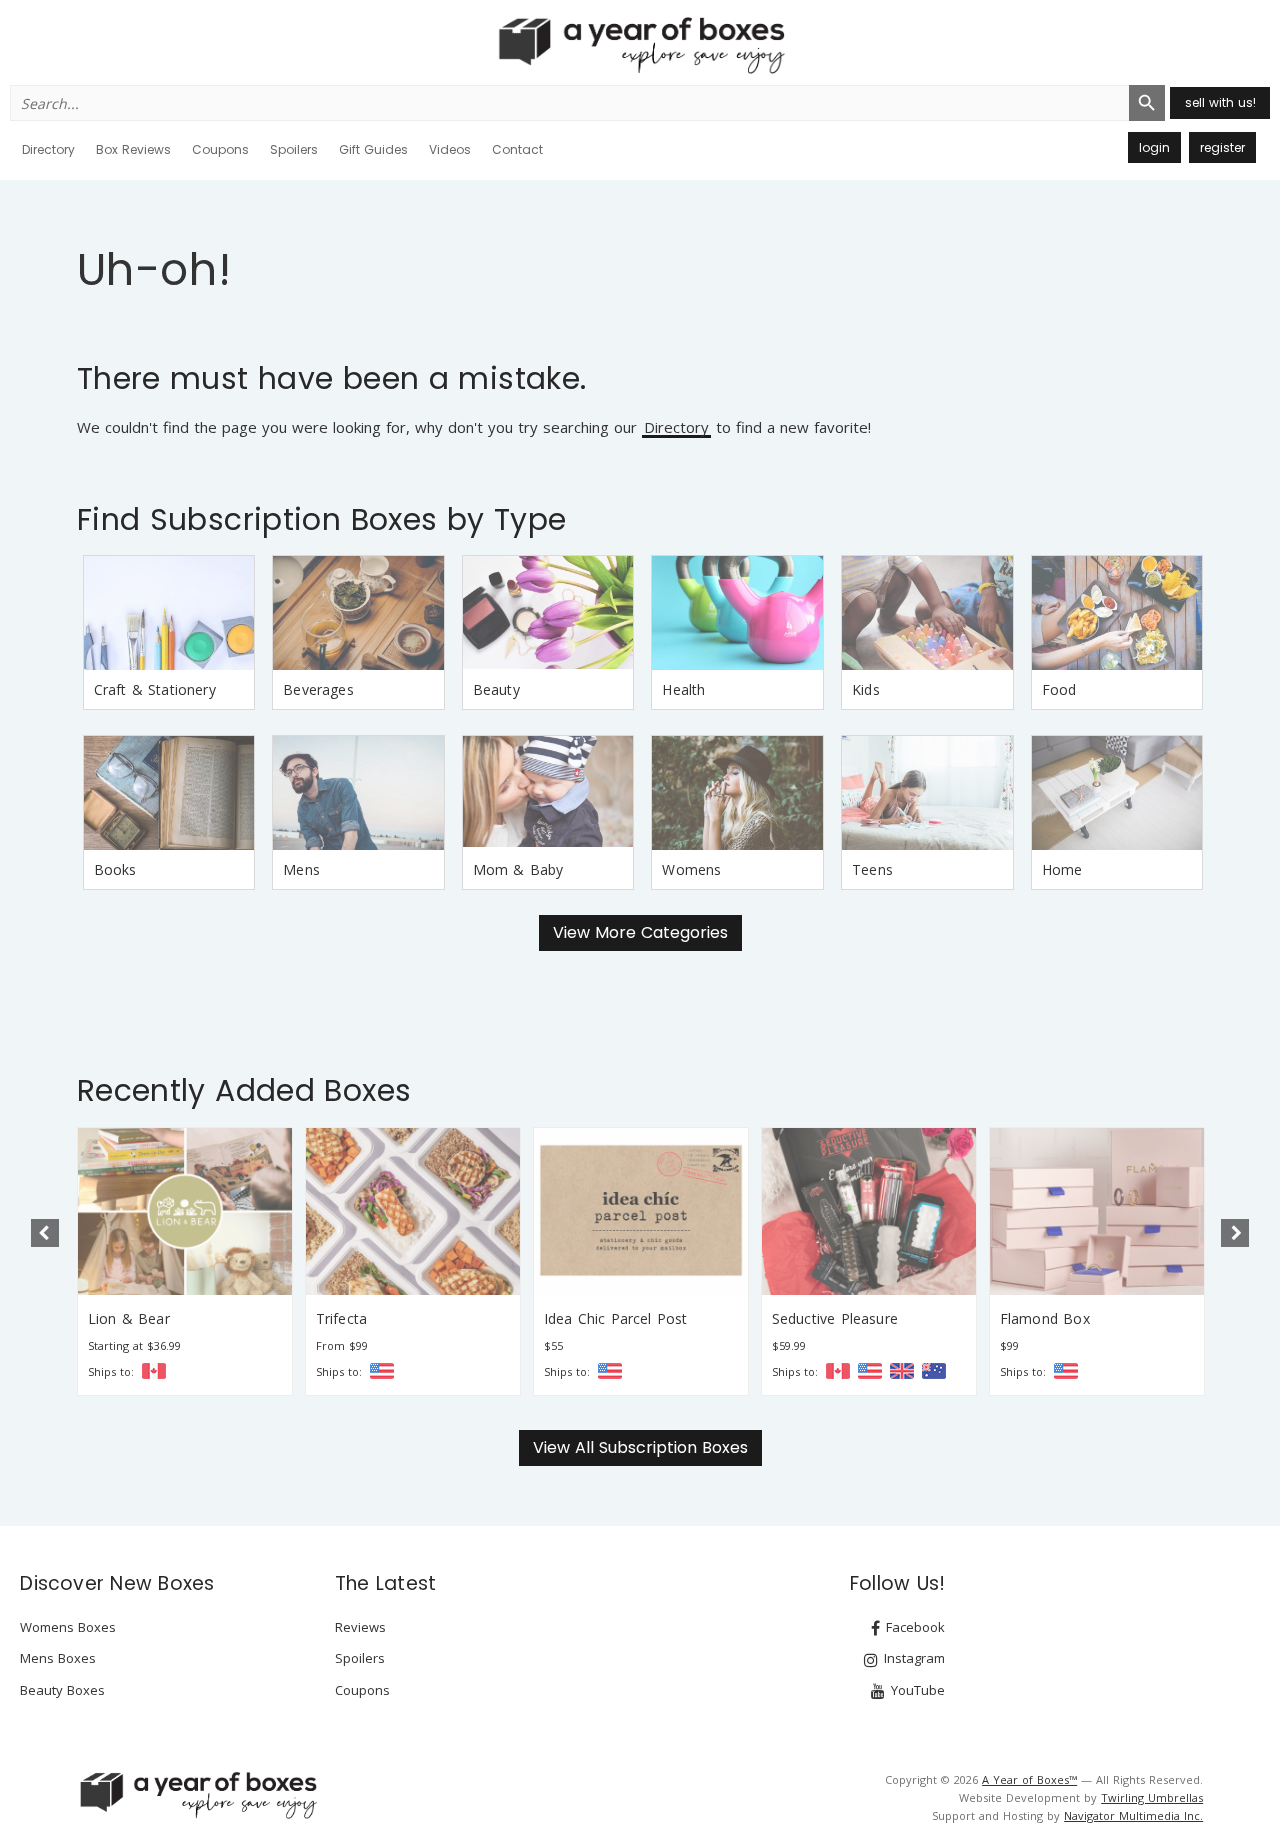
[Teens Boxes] (927, 793)
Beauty (496, 689)
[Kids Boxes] (927, 613)
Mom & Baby (518, 869)
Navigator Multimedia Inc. (1133, 1815)
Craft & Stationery (155, 689)
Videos (450, 149)
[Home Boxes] (1117, 793)
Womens (691, 869)
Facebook (913, 1627)
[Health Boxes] (737, 613)
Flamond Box (1045, 1318)
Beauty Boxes (62, 1690)
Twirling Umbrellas (1152, 1797)
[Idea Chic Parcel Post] (641, 1211)
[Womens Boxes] (737, 793)
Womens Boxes (68, 1627)
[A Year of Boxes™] (640, 45)
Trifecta (341, 1318)
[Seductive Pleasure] (869, 1211)
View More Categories (640, 932)
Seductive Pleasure (835, 1318)
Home (1062, 869)
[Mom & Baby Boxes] (548, 793)
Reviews (360, 1627)
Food (1059, 689)
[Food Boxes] (1117, 613)
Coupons (220, 149)
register (1222, 147)
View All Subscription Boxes (640, 1447)
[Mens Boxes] (358, 793)
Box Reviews (133, 149)
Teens (872, 869)
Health (683, 689)
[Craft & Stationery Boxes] (169, 613)
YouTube (916, 1690)
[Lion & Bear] (185, 1211)
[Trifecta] (413, 1211)
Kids (866, 689)
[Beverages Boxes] (358, 613)
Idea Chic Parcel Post (616, 1318)
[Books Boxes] (169, 793)
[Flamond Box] (1097, 1211)
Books (115, 869)
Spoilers (294, 149)
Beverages (318, 689)
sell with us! (1220, 102)
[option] (185, 1261)
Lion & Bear (129, 1318)
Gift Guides (373, 149)
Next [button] (1235, 1233)
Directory (48, 149)
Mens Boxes (58, 1658)
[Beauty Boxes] (548, 613)
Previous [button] (45, 1233)
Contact (517, 149)
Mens (301, 869)
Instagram (912, 1658)
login (1154, 147)
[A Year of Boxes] (197, 1795)
